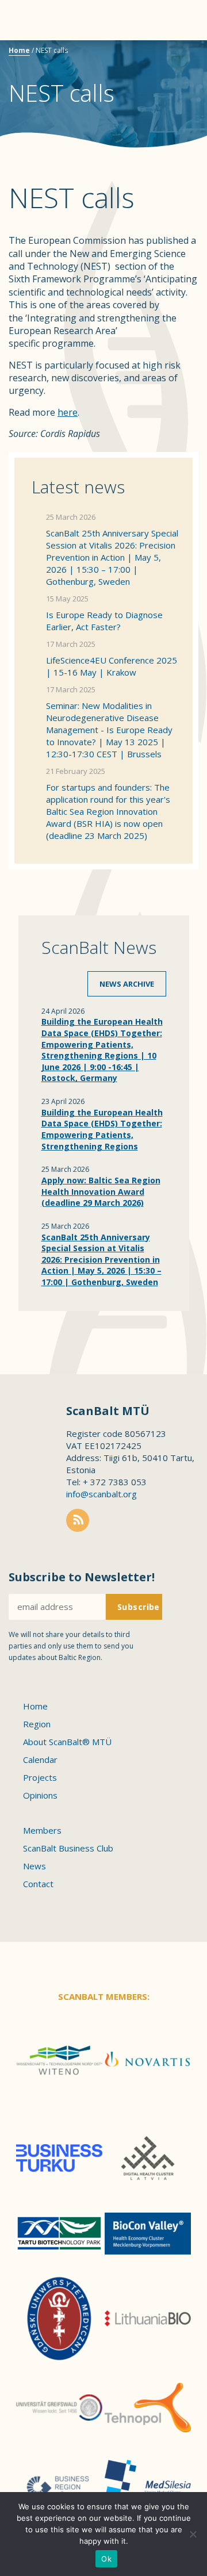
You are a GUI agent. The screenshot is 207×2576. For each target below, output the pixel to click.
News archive (127, 984)
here (68, 412)
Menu (29, 20)
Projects (40, 1777)
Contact (38, 1884)
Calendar (40, 1759)
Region (37, 1724)
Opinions (40, 1795)
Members (42, 1830)
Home (19, 50)
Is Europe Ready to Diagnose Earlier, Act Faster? (104, 621)
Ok (106, 2559)
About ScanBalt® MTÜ (67, 1742)
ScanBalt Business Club (68, 1848)
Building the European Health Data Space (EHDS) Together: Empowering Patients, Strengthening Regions (102, 1129)
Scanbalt (170, 55)
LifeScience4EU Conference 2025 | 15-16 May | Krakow (112, 666)
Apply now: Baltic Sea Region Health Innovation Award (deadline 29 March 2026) (101, 1191)
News (34, 1866)
